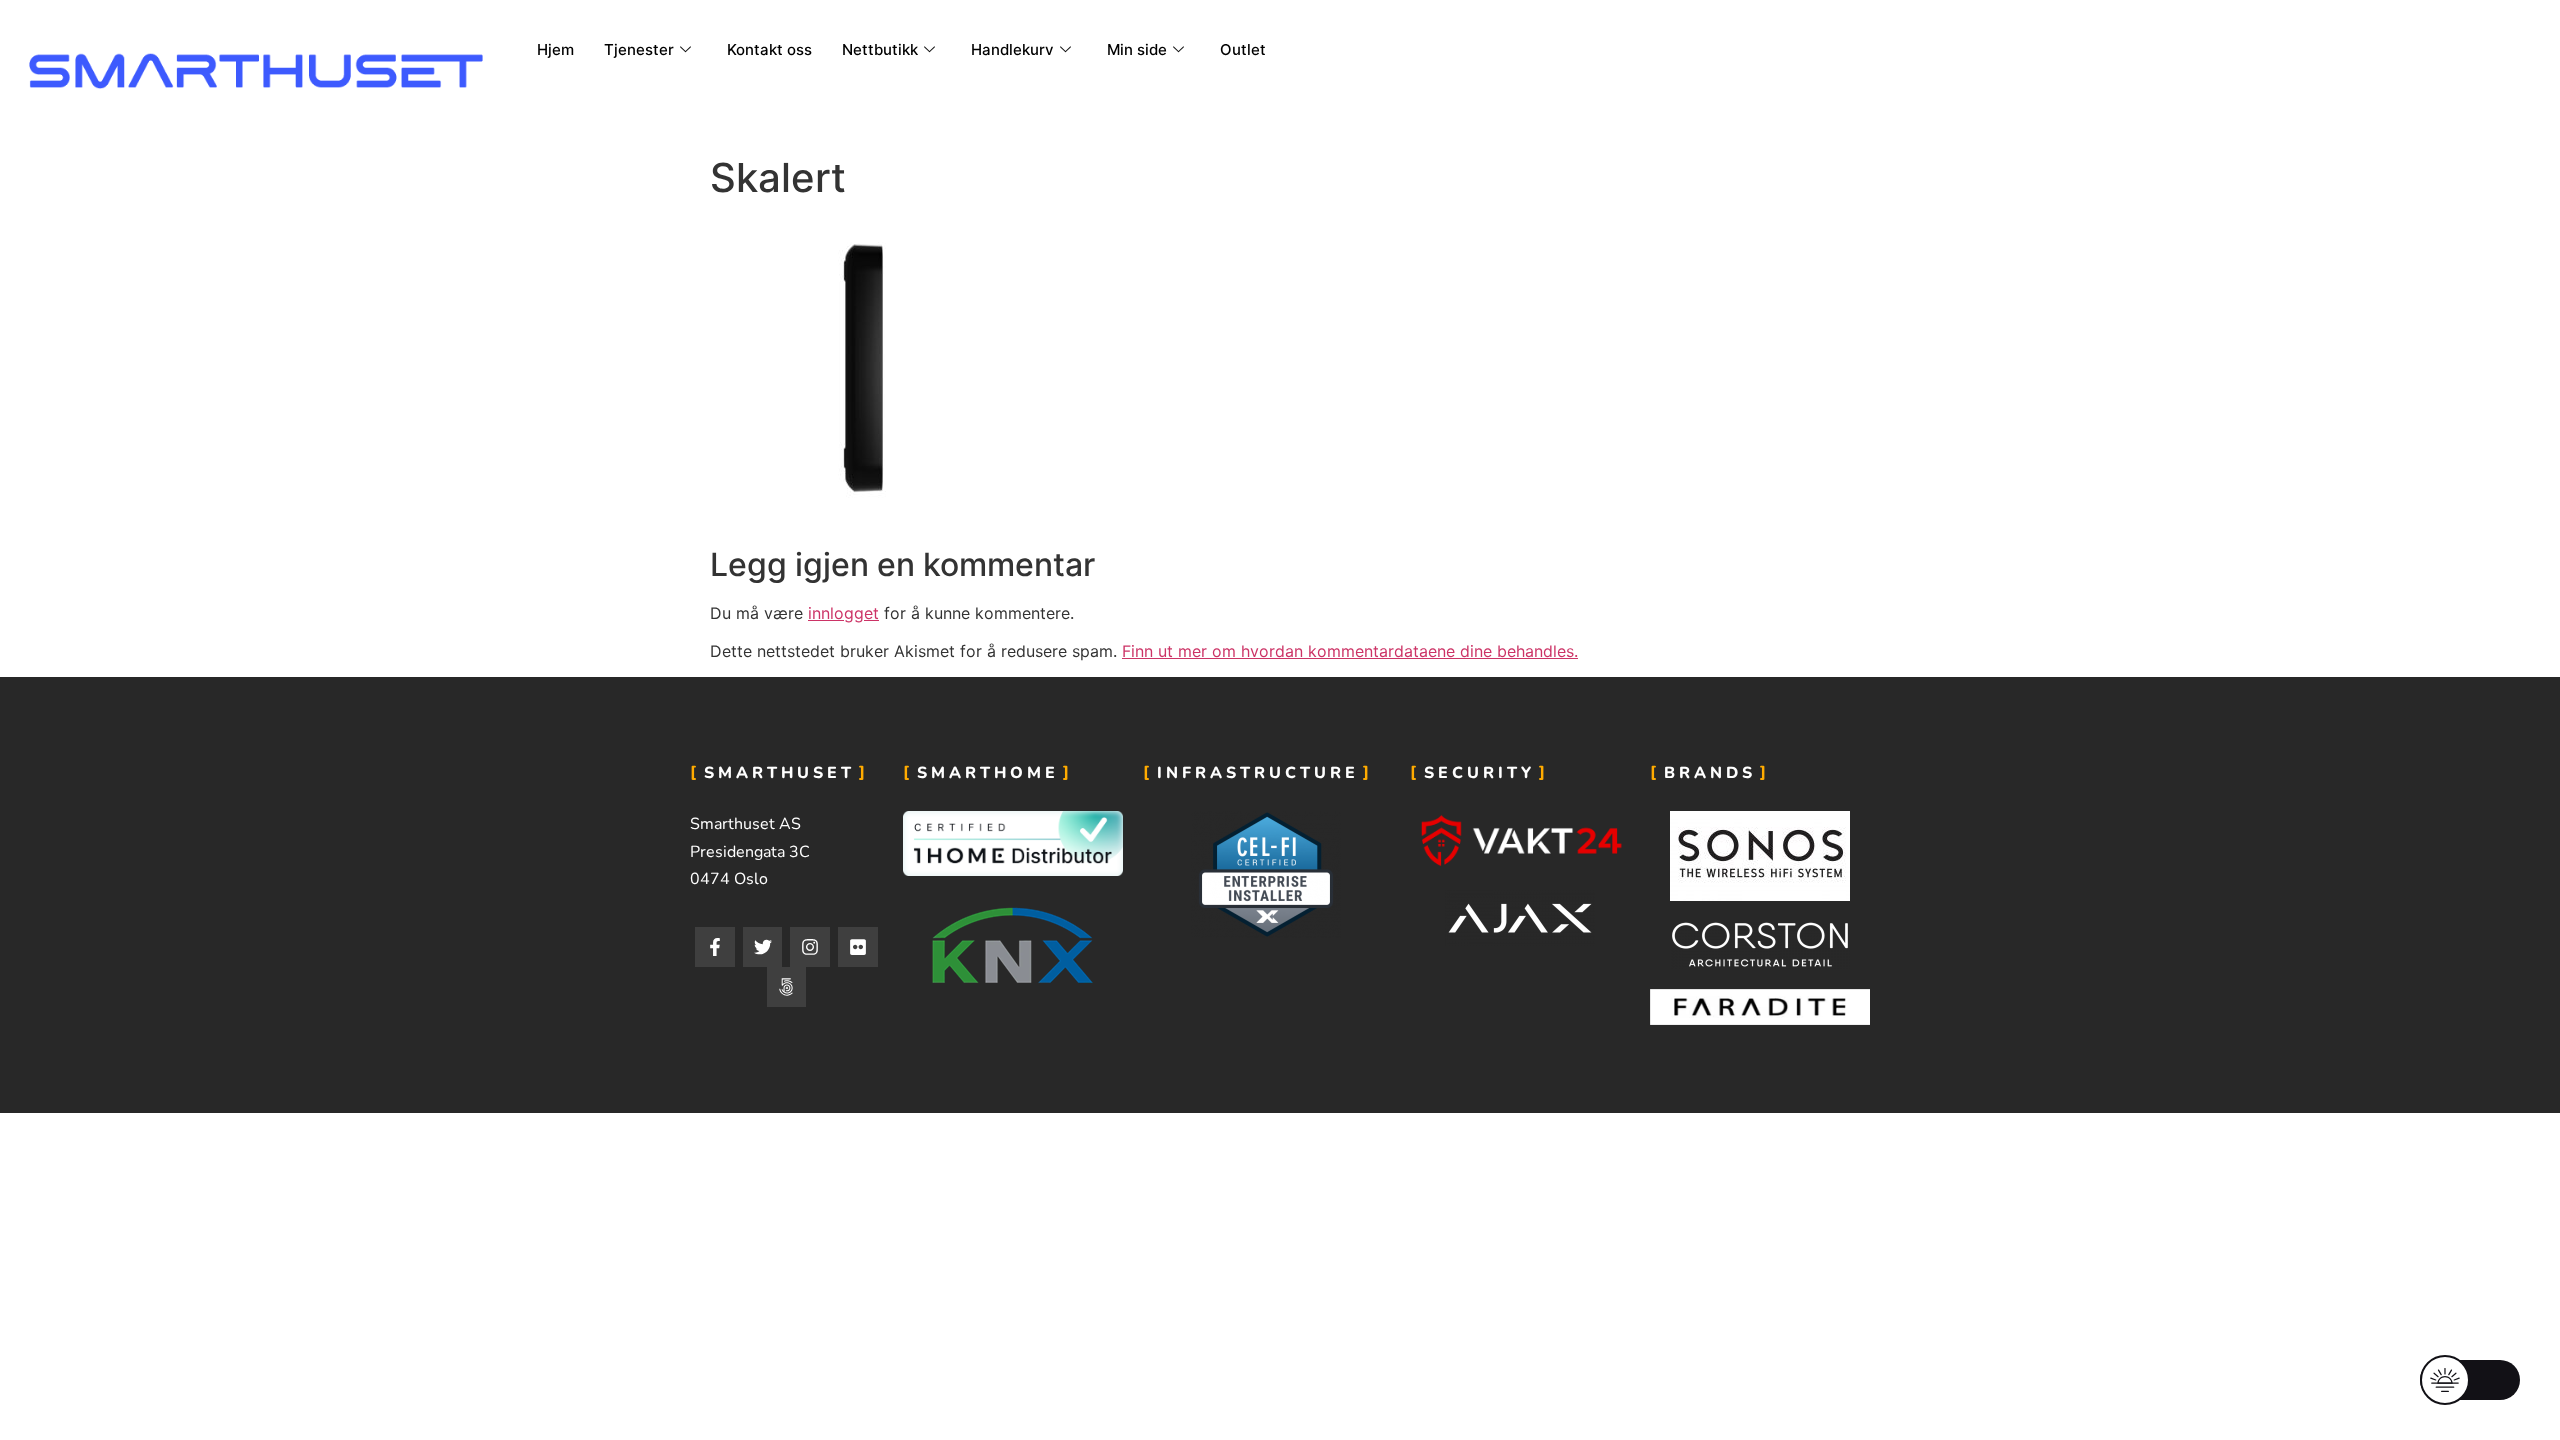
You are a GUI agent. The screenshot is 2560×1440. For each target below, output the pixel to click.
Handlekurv (1012, 49)
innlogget (843, 613)
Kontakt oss (769, 49)
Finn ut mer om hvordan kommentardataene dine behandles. (1350, 651)
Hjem (555, 49)
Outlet (1243, 49)
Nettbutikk (880, 49)
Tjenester (639, 49)
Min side (1137, 49)
